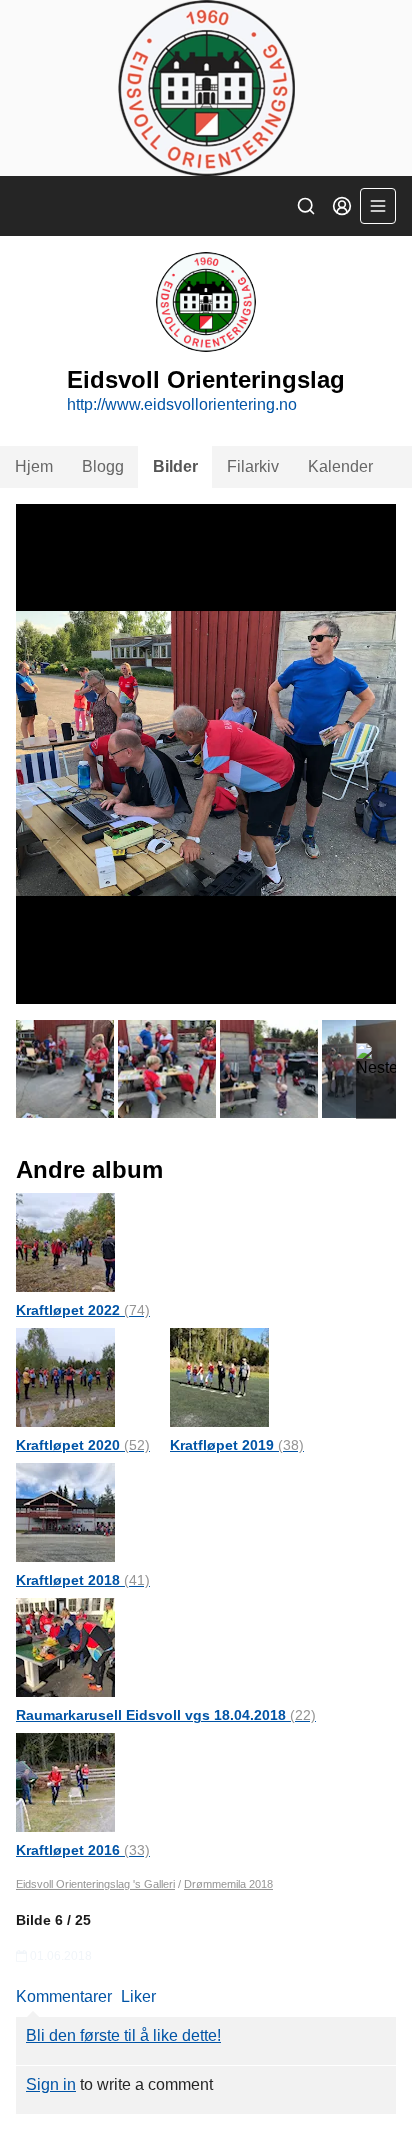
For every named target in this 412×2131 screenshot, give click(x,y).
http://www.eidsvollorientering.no (182, 404)
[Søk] (306, 206)
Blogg (103, 466)
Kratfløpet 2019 (237, 1445)
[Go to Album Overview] (65, 1241)
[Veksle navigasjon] (378, 206)
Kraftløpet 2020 (83, 1445)
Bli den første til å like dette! (123, 2035)
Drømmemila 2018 (228, 1884)
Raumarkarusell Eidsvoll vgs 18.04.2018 (166, 1715)
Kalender (340, 466)
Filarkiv (253, 466)
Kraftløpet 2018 (83, 1580)
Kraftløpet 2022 (83, 1310)
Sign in (51, 2084)
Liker (138, 1996)
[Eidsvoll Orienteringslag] (206, 88)
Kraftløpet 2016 (83, 1850)
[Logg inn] (342, 206)
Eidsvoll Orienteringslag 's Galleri (95, 1884)
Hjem (34, 466)
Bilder (175, 466)
